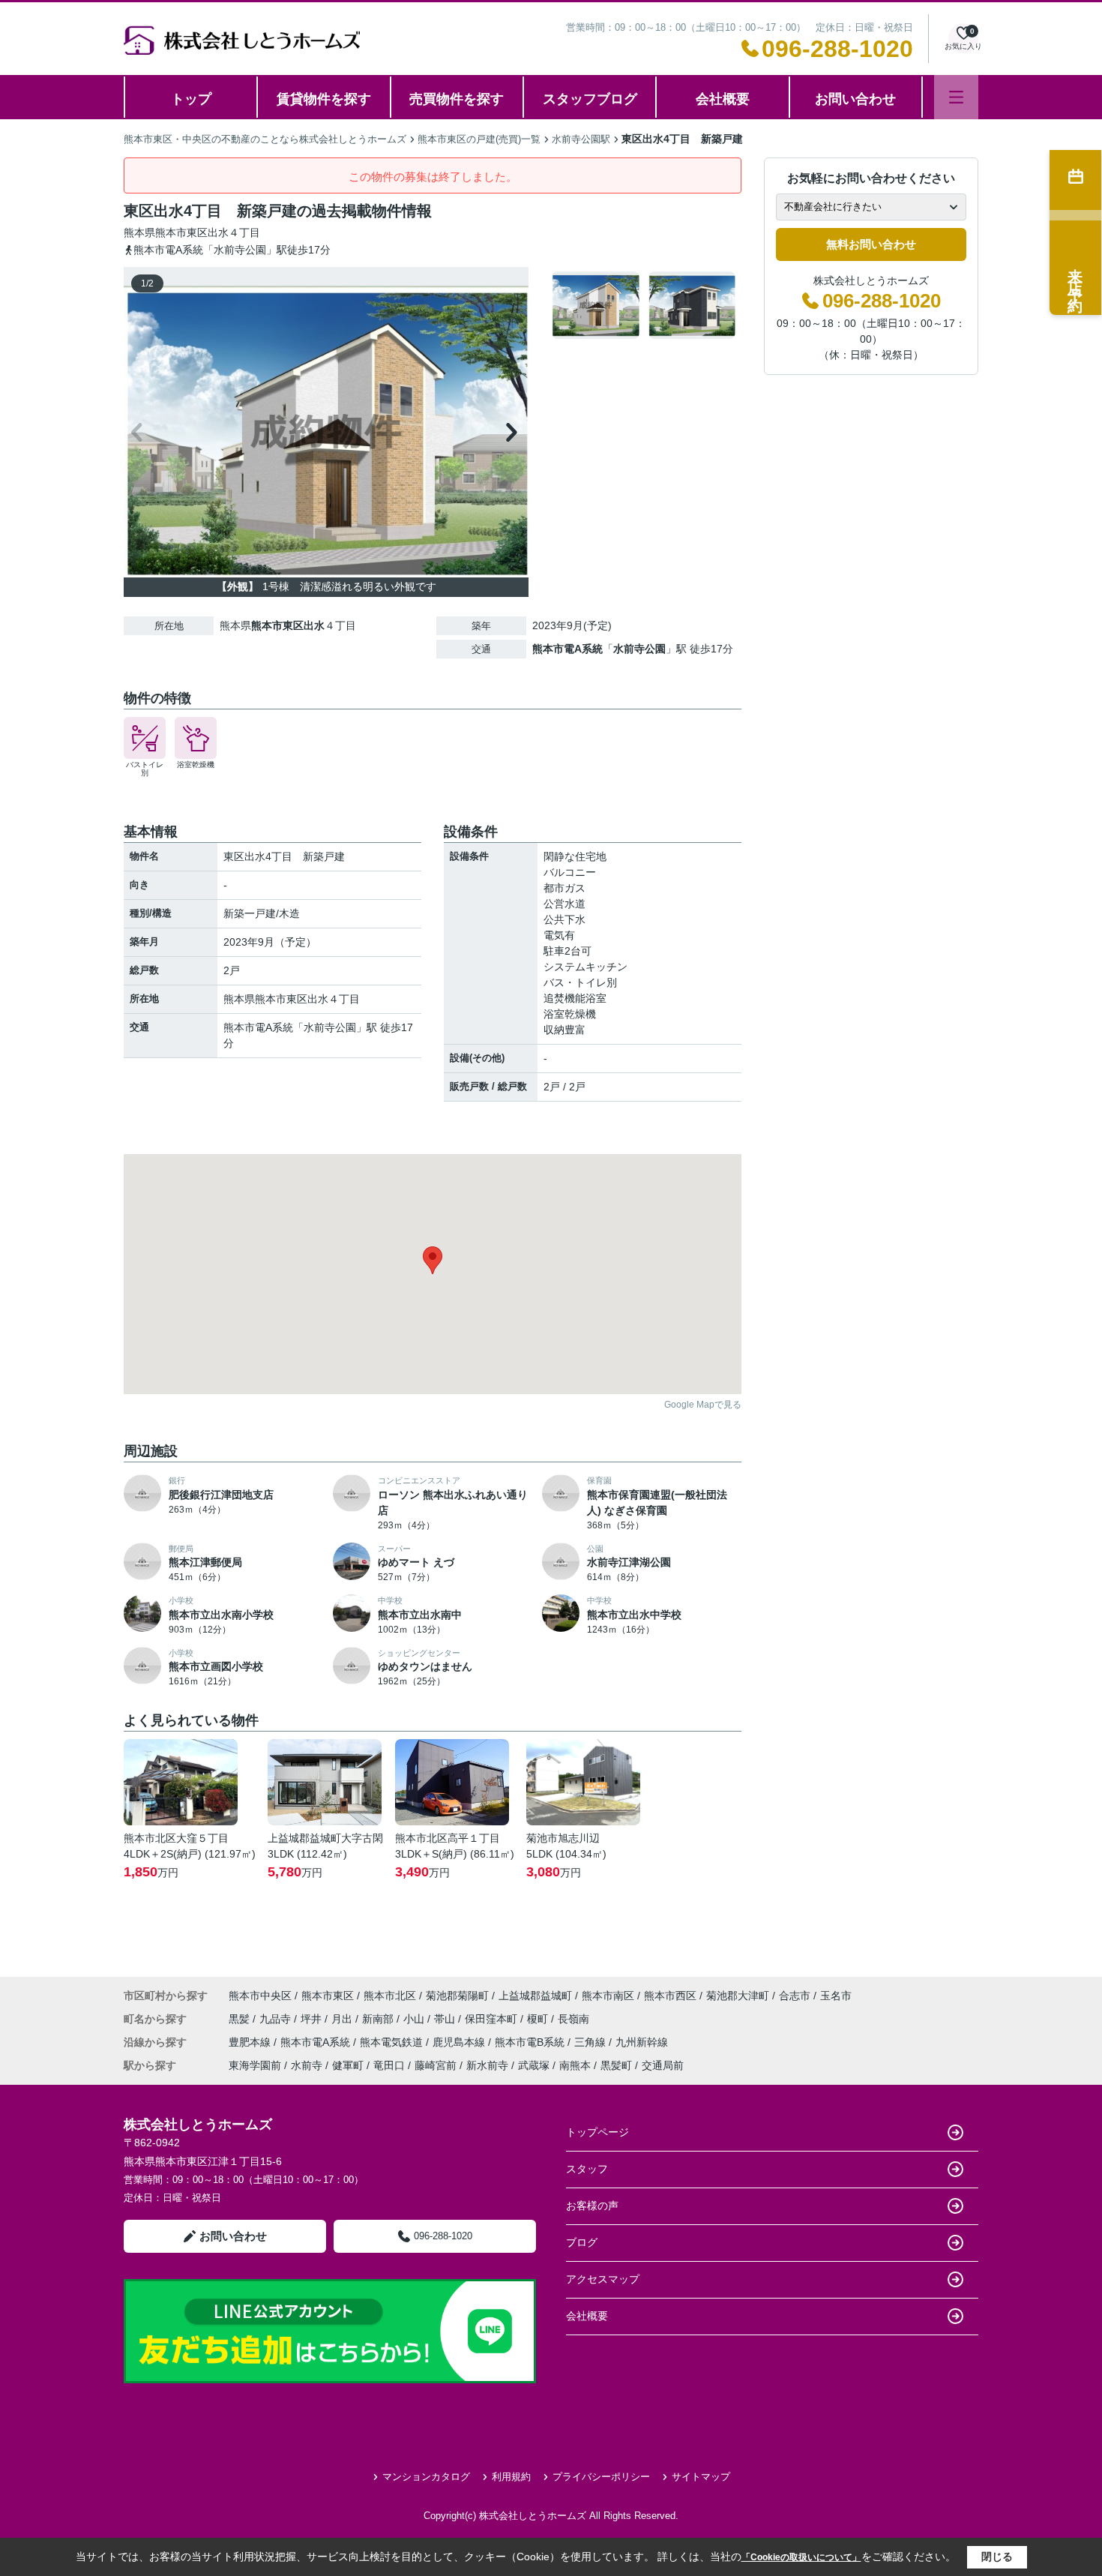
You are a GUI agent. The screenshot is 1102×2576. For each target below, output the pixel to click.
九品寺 (277, 2019)
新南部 (379, 2019)
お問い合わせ (855, 99)
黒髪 (241, 2019)
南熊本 (575, 2065)
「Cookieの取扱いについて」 (801, 2557)
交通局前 (663, 2065)
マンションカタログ (426, 2477)
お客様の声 (592, 2206)
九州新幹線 (642, 2042)
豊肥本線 (251, 2042)
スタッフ (587, 2169)
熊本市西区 (670, 1996)
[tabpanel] (644, 305)
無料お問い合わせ (871, 244)
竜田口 (389, 2065)
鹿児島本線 (460, 2042)
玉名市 (836, 1996)
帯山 (446, 2019)
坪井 (313, 2019)
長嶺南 (573, 2019)
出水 (218, 232)
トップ (191, 99)
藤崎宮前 (436, 2065)
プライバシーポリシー (601, 2477)
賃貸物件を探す (324, 99)
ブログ (582, 2242)
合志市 (795, 1996)
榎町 (539, 2019)
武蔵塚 (534, 2065)
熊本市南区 (608, 1996)
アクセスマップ (603, 2279)
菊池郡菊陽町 (457, 1996)
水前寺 (307, 2065)
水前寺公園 (639, 649)
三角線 (591, 2042)
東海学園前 (255, 2065)
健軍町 (348, 2065)
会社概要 (723, 99)
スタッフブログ (590, 99)
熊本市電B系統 (531, 2042)
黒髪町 (616, 2065)
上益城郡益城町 (535, 1996)
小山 (415, 2019)
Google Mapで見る (703, 1405)
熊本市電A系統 (567, 649)
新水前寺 (487, 2065)
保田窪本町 (493, 2019)
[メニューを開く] (956, 97)
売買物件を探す (457, 99)
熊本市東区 (181, 232)
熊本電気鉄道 (393, 2042)
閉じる (997, 2557)
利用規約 (511, 2477)
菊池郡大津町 (738, 1996)
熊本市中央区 (260, 1996)
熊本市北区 (390, 1996)
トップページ (597, 2132)
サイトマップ (701, 2477)
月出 (343, 2019)
